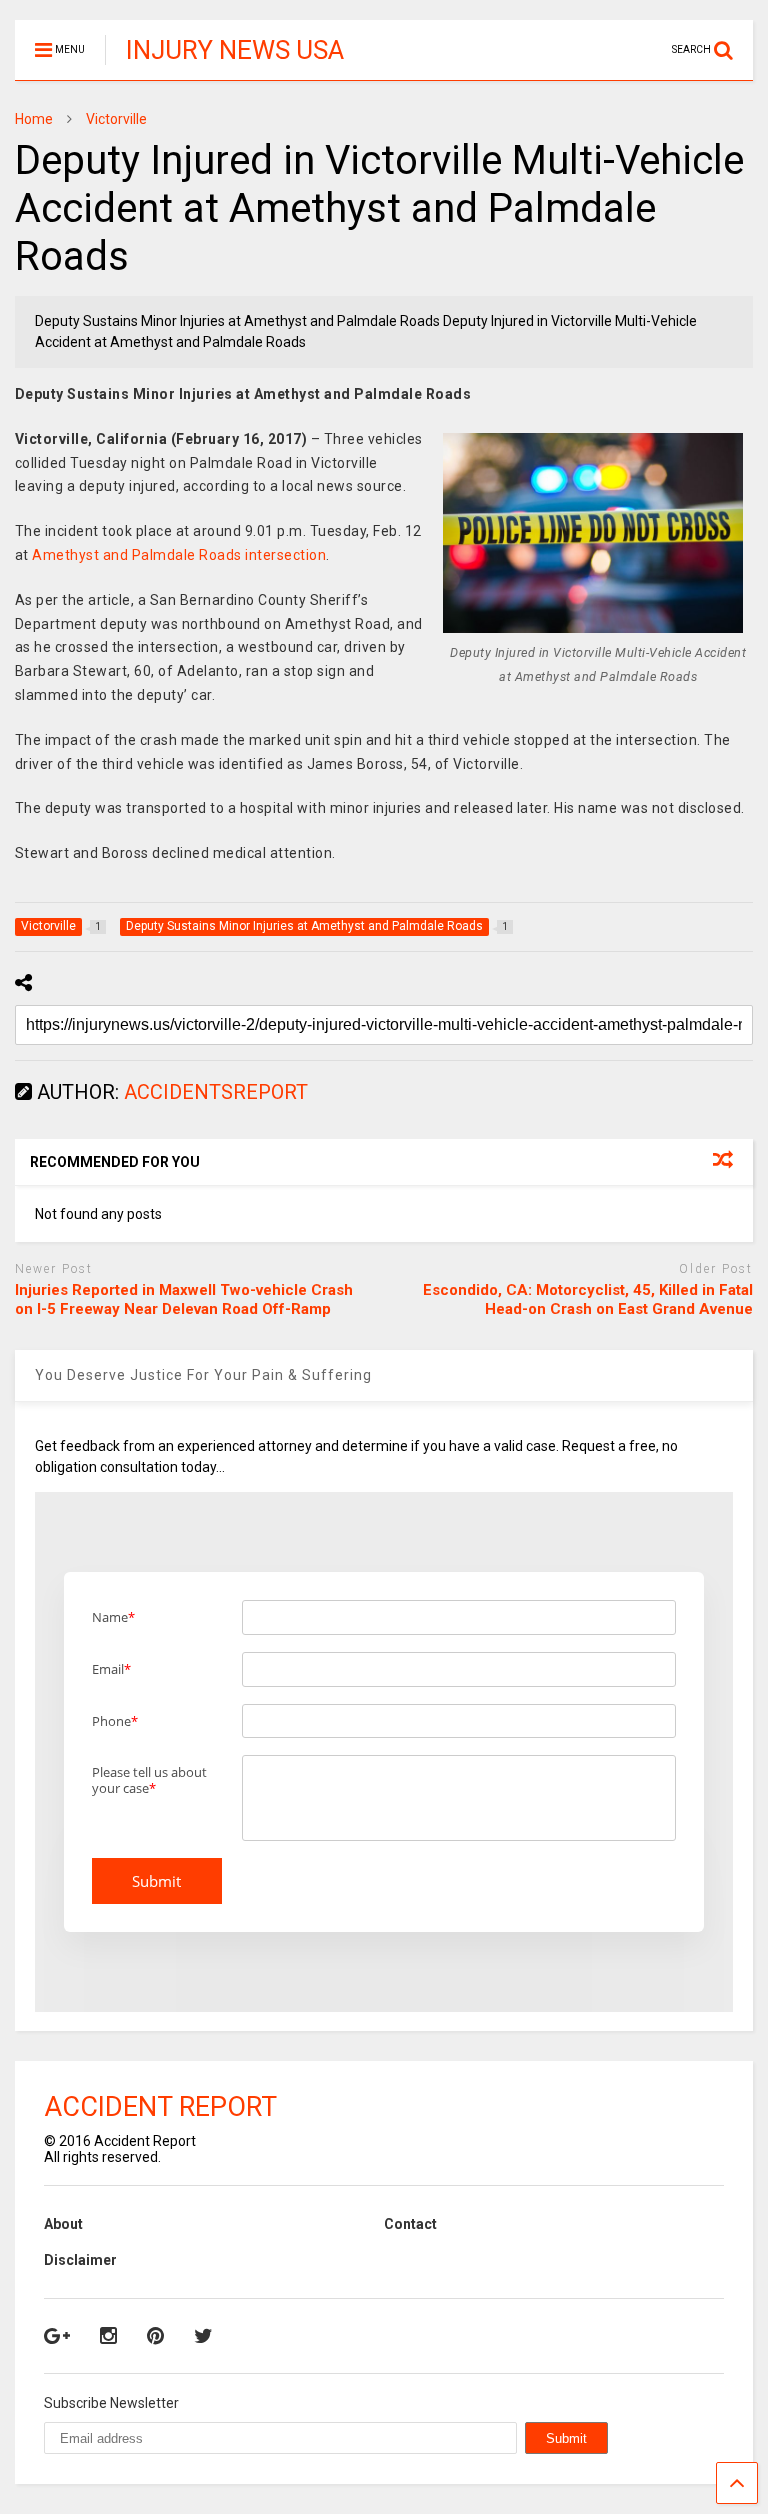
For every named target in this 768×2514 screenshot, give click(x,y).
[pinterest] (155, 2336)
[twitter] (203, 2336)
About (63, 2224)
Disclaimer (80, 2260)
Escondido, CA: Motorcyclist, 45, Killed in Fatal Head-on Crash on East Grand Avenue (588, 1300)
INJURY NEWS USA (235, 50)
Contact (410, 2224)
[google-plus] (57, 2336)
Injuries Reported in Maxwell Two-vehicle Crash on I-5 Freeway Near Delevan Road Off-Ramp (184, 1300)
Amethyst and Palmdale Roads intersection (179, 555)
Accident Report (160, 2107)
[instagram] (108, 2336)
